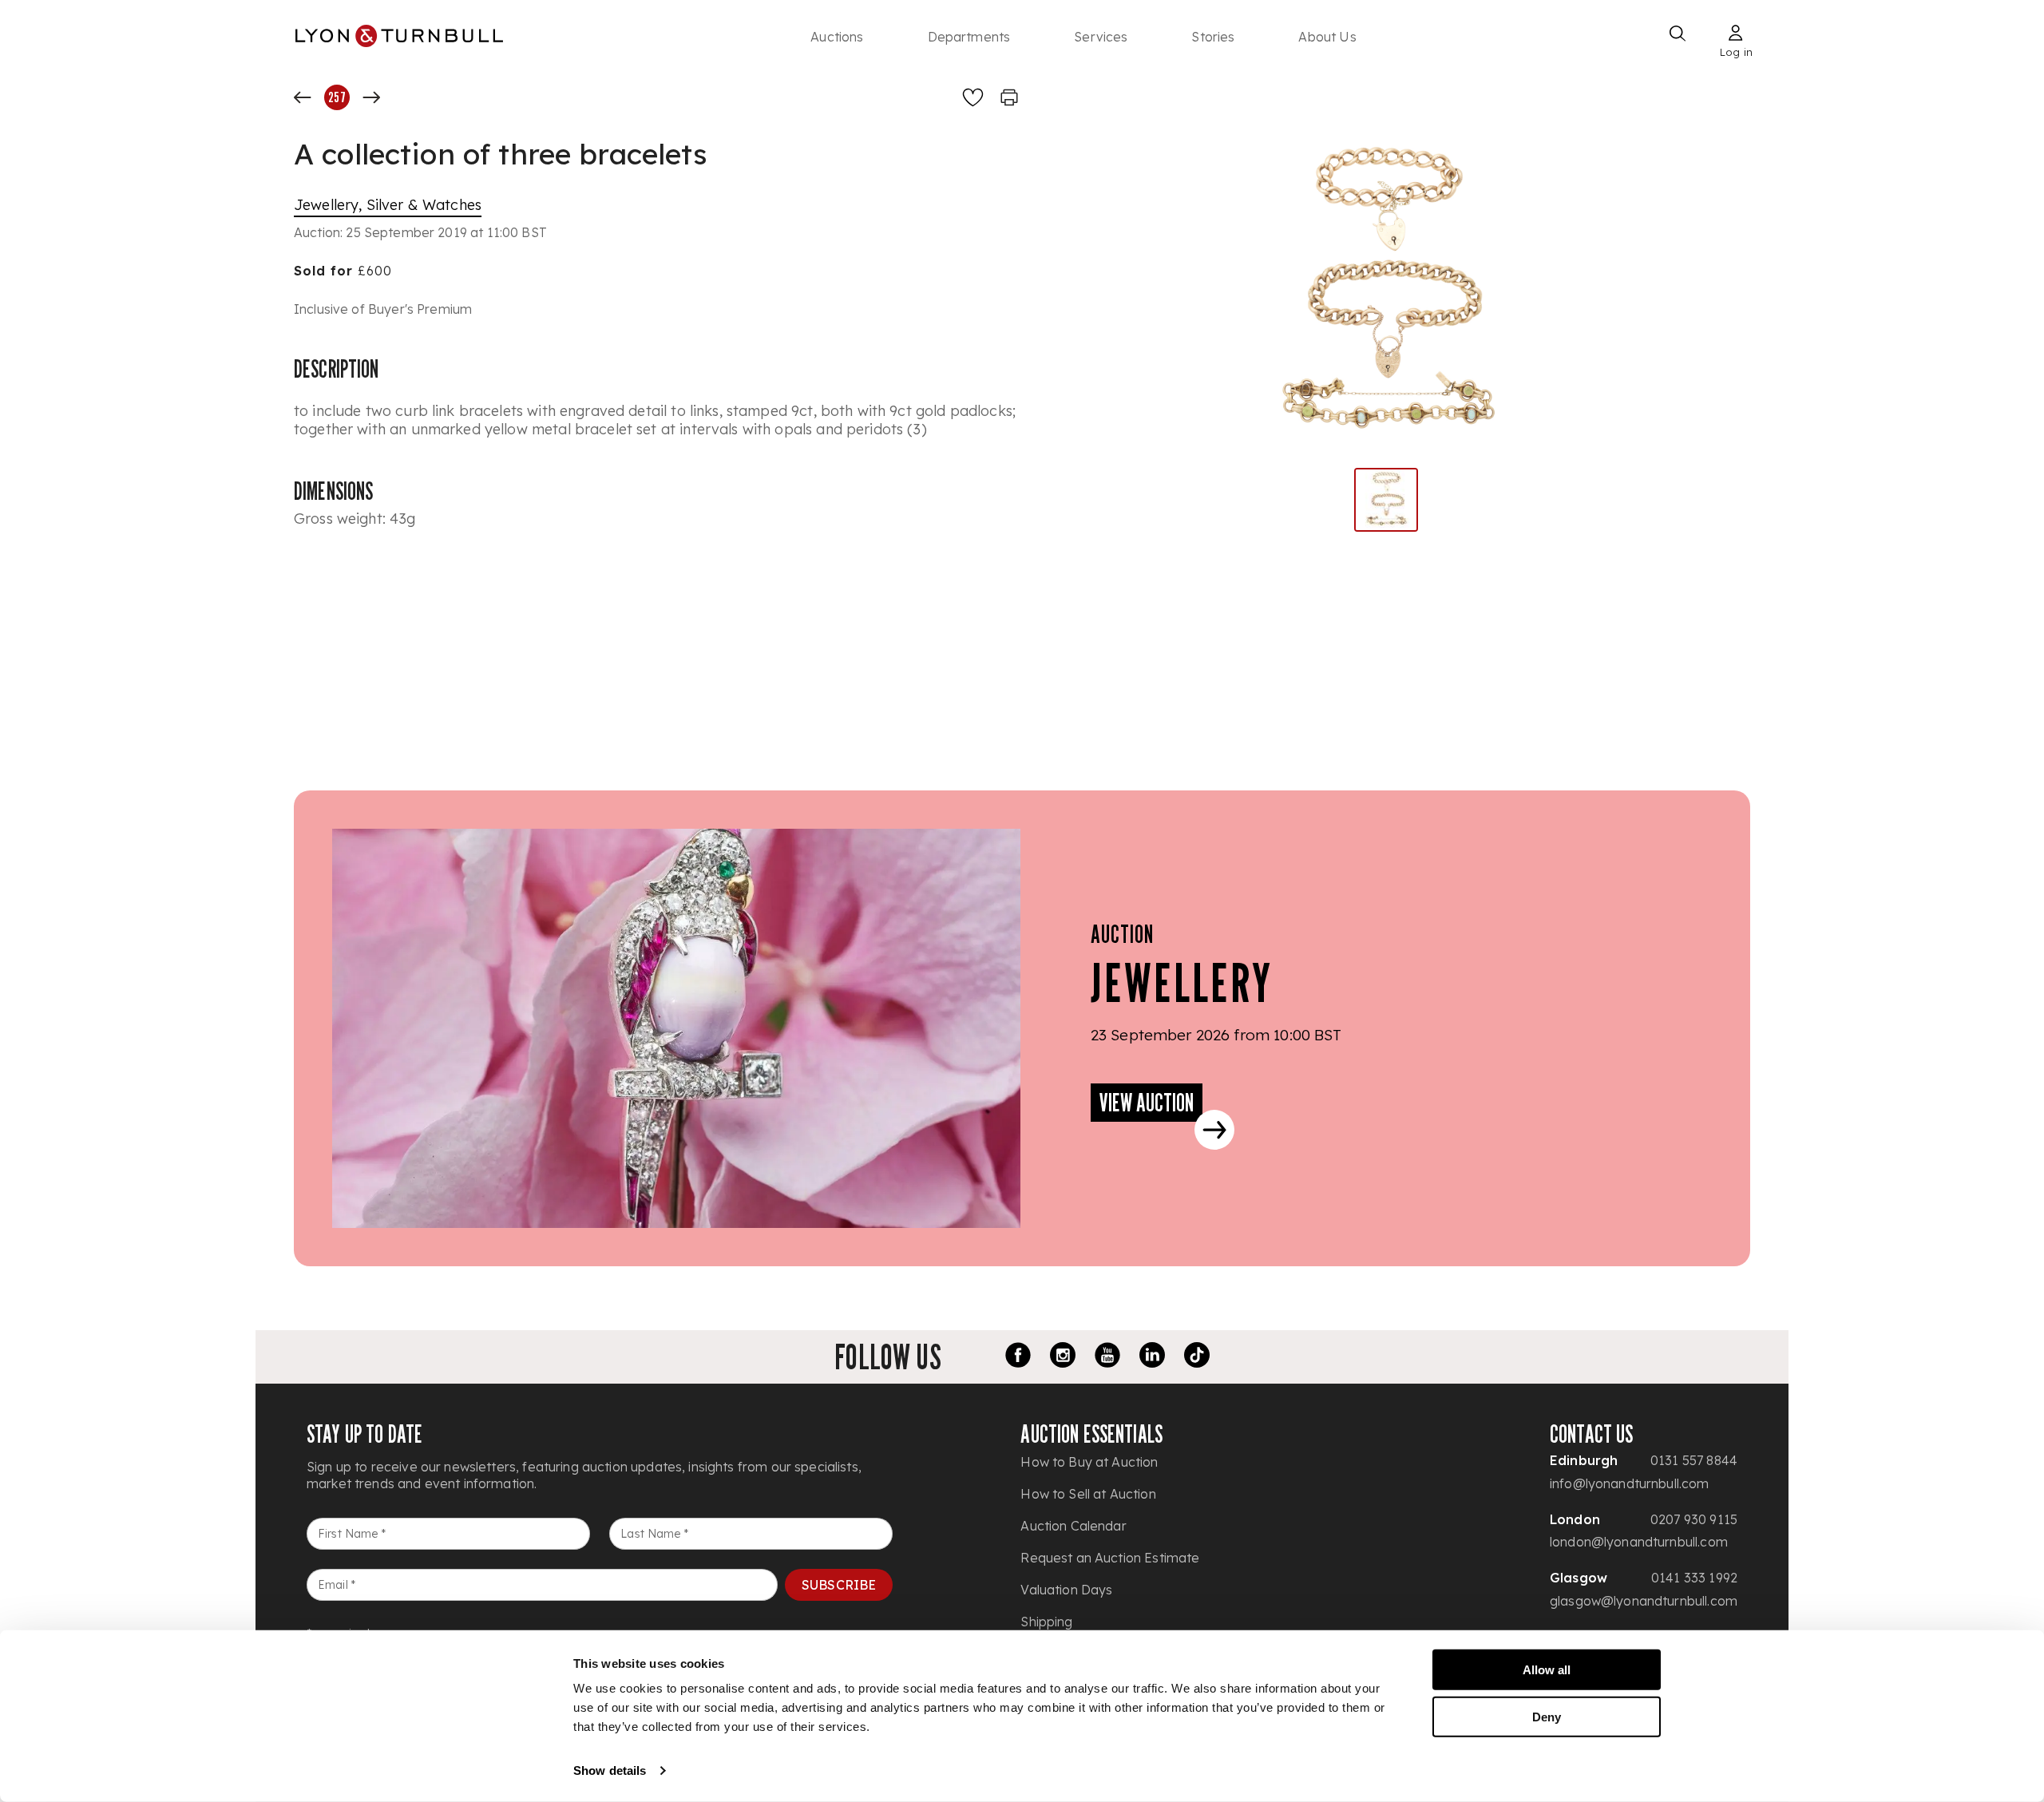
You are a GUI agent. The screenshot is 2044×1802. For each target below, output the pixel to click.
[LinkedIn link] (1152, 1357)
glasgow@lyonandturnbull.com (1644, 1601)
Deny (1547, 1716)
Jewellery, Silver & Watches (388, 205)
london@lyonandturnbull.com (1639, 1542)
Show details (610, 1770)
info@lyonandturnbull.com (1630, 1483)
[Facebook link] (1018, 1357)
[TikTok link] (1197, 1357)
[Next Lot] (371, 97)
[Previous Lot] (303, 97)
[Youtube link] (1107, 1357)
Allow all (1547, 1670)
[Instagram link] (1063, 1357)
